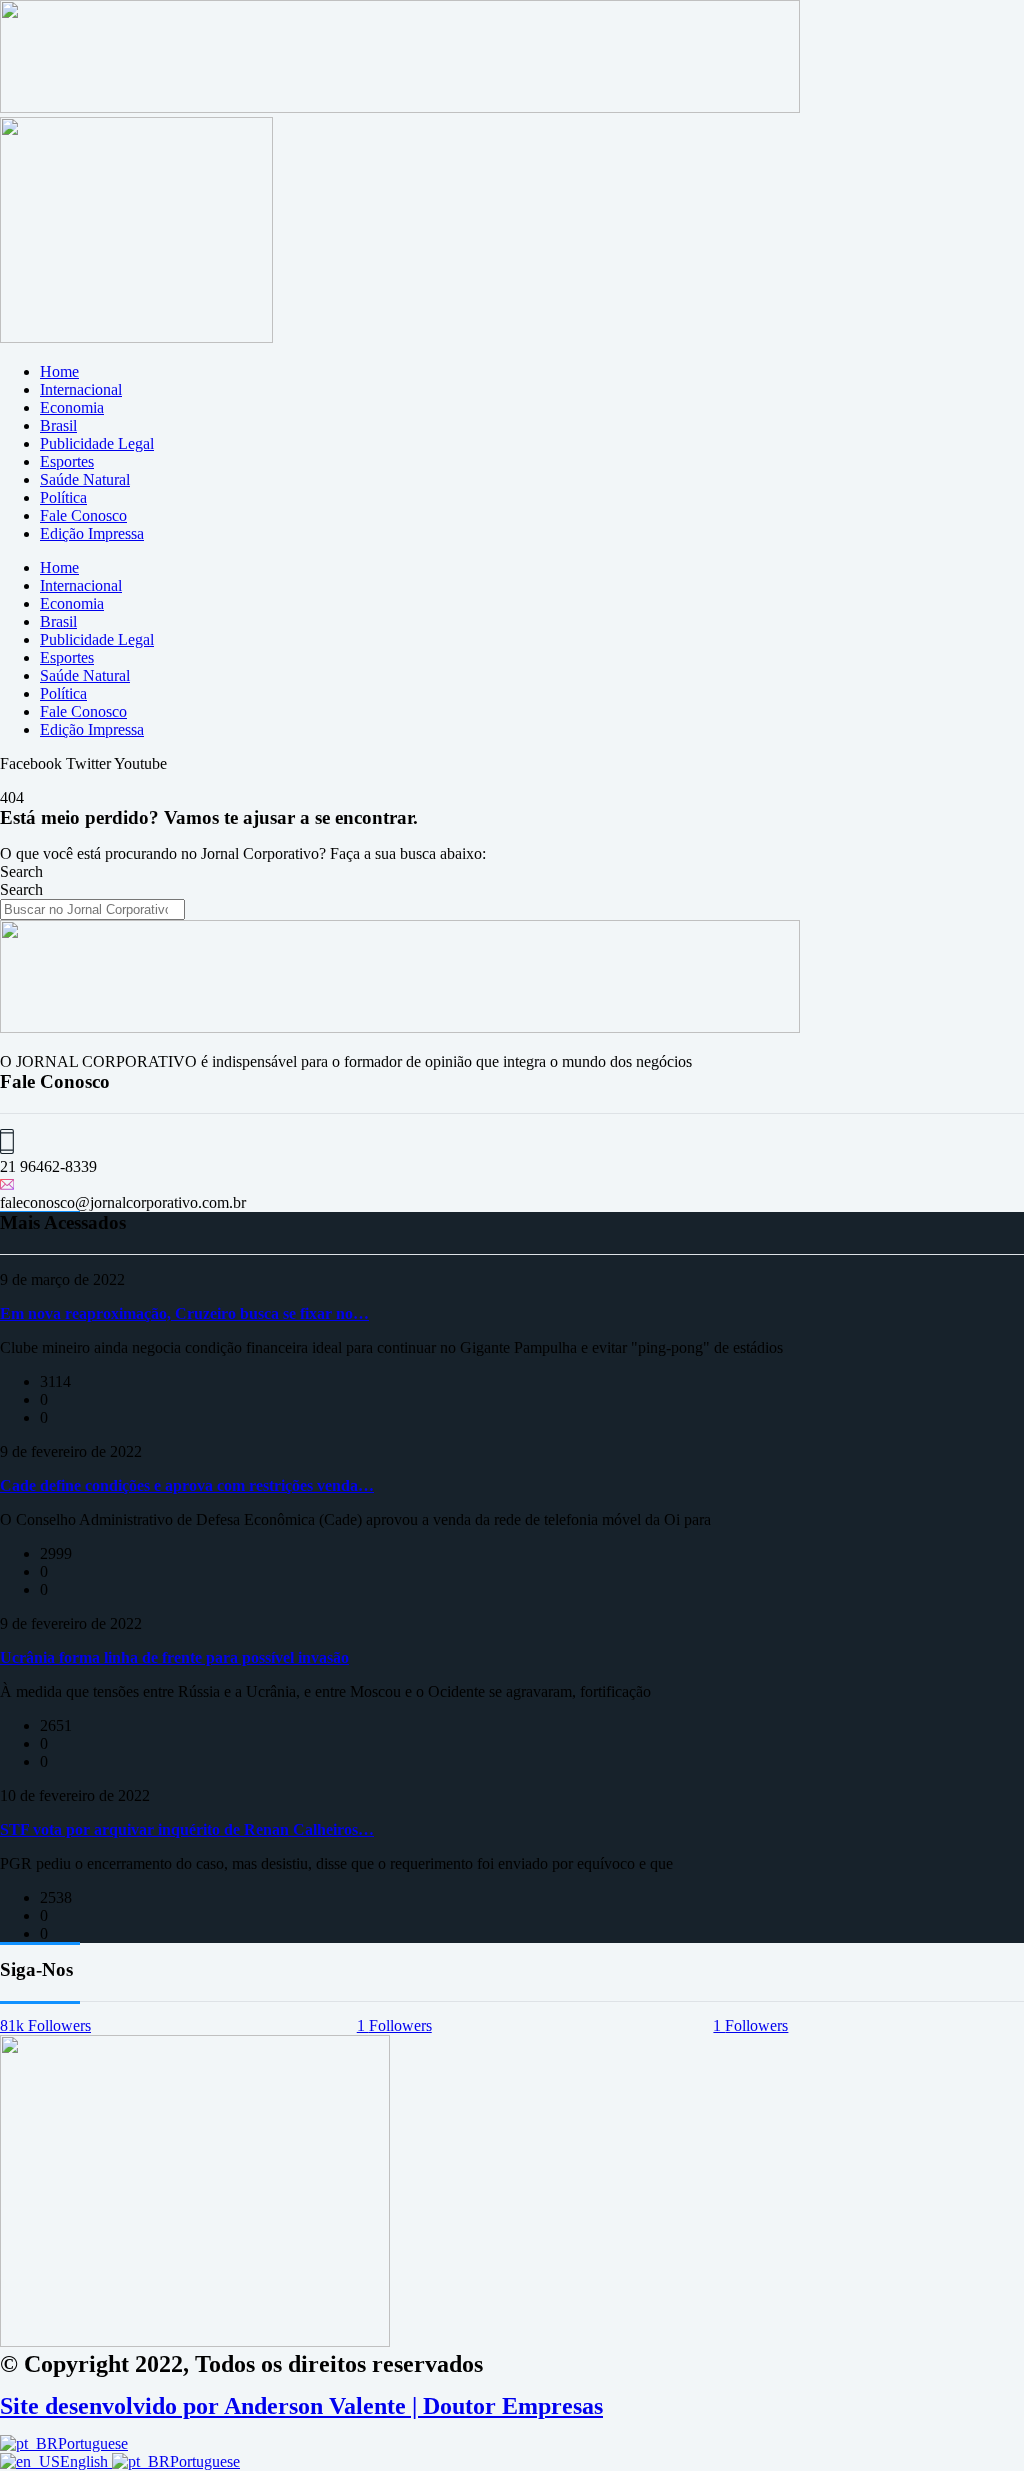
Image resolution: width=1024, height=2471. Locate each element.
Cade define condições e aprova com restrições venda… (187, 1485)
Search (21, 871)
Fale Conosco (83, 515)
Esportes (67, 461)
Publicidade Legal (97, 443)
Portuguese (93, 2443)
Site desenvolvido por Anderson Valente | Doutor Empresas (301, 2406)
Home (59, 371)
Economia (72, 407)
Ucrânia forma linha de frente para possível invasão (174, 1657)
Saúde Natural (85, 479)
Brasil (58, 425)
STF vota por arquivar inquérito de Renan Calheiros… (187, 1829)
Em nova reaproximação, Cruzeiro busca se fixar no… (184, 1313)
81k (45, 2025)
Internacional (81, 389)
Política (63, 497)
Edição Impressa (92, 533)
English (86, 2461)
